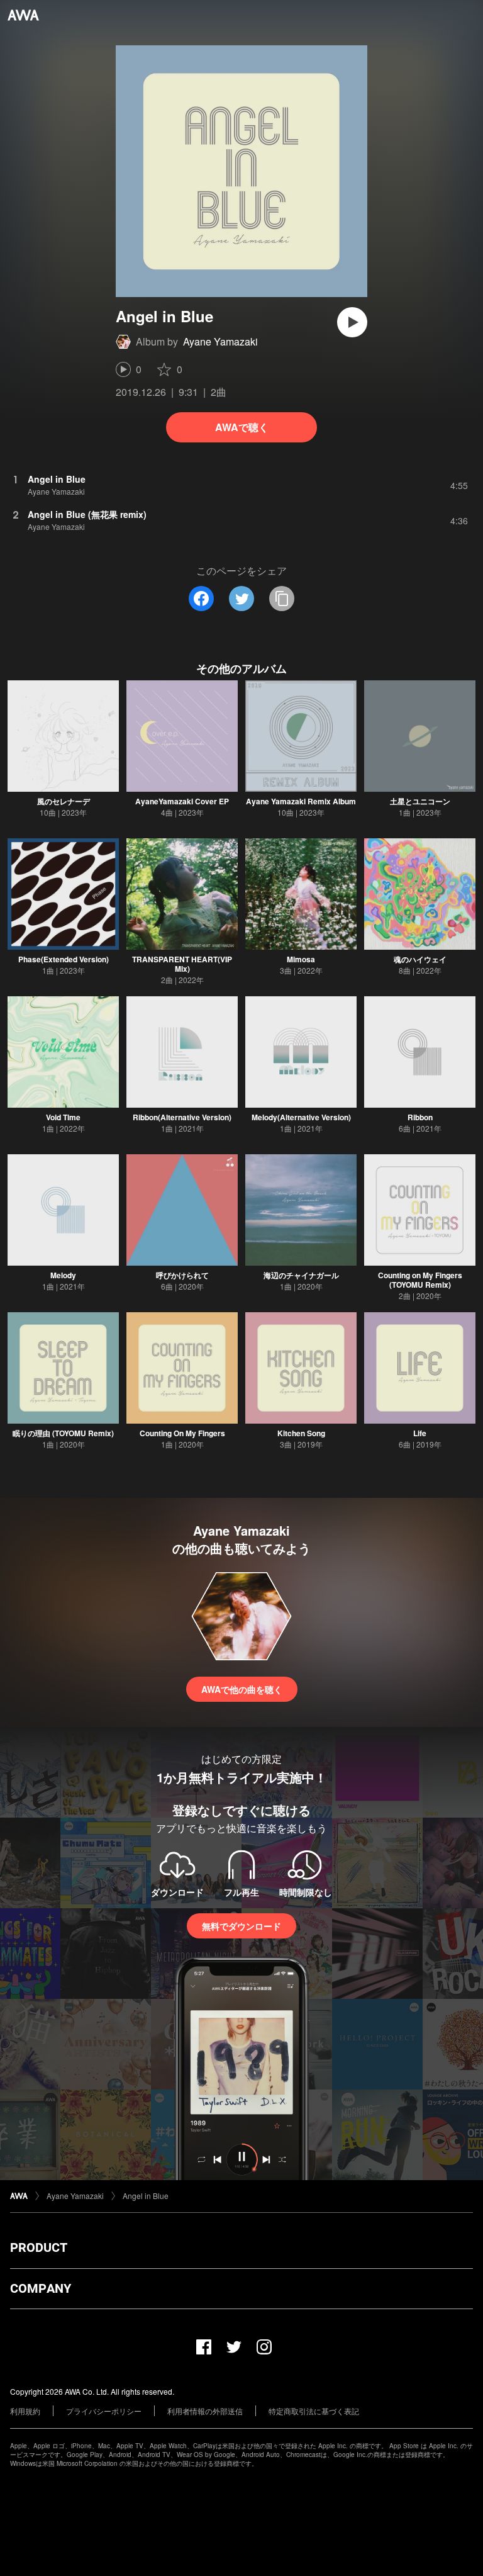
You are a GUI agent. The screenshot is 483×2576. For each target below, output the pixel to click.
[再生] (352, 322)
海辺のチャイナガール (301, 1275)
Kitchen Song (301, 1433)
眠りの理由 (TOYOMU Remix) (63, 1433)
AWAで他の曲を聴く (242, 1689)
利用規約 (25, 2411)
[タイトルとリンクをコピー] (282, 599)
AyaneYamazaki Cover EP (182, 801)
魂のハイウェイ (420, 959)
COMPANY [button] (41, 2288)
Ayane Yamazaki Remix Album (301, 801)
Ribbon (420, 1117)
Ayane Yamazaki (220, 341)
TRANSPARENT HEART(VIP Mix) (182, 964)
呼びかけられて (182, 1275)
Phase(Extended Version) (64, 959)
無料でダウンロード (241, 1926)
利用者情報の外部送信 (205, 2411)
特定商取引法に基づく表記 (314, 2411)
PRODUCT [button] (39, 2247)
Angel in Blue (146, 2196)
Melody (63, 1275)
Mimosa (301, 959)
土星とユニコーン (420, 801)
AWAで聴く (242, 427)
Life (420, 1433)
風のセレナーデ (64, 801)
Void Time (63, 1117)
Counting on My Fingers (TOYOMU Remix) (420, 1280)
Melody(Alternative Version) (301, 1117)
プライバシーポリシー (104, 2411)
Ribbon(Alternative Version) (182, 1117)
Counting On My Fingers (182, 1433)
